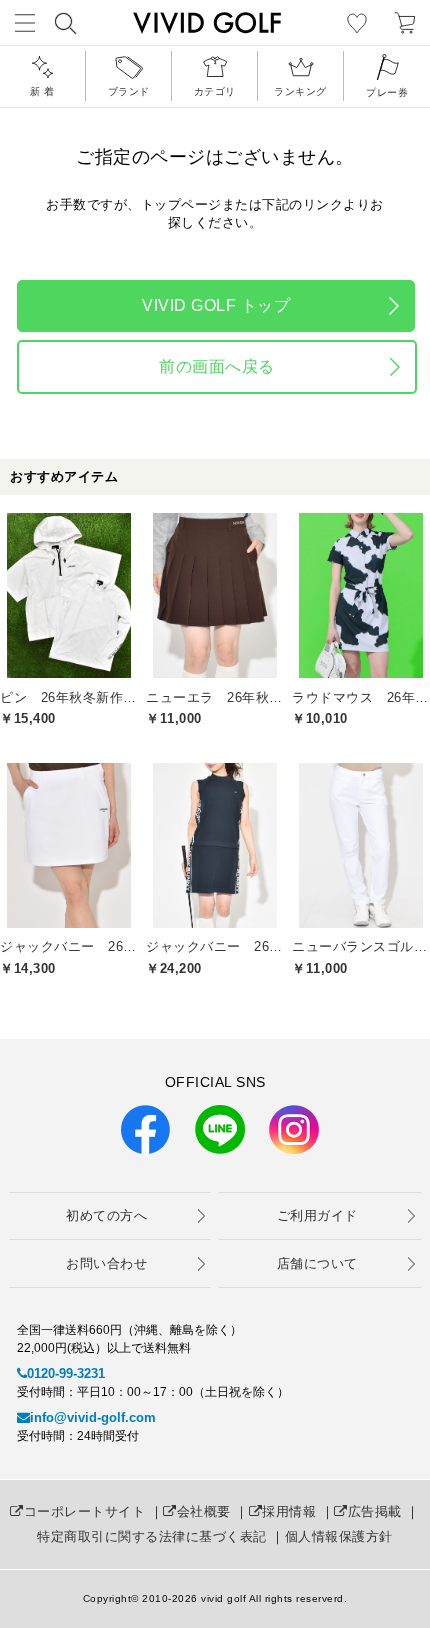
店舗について (317, 1263)
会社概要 (204, 1511)
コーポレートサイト (84, 1511)
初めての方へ (106, 1215)
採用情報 (289, 1511)
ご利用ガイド (317, 1215)
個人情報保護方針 (339, 1536)
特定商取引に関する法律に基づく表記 (152, 1536)
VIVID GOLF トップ (216, 305)
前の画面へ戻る (217, 366)
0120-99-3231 (66, 1373)
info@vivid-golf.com (93, 1417)
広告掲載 (375, 1511)
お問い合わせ (106, 1263)
